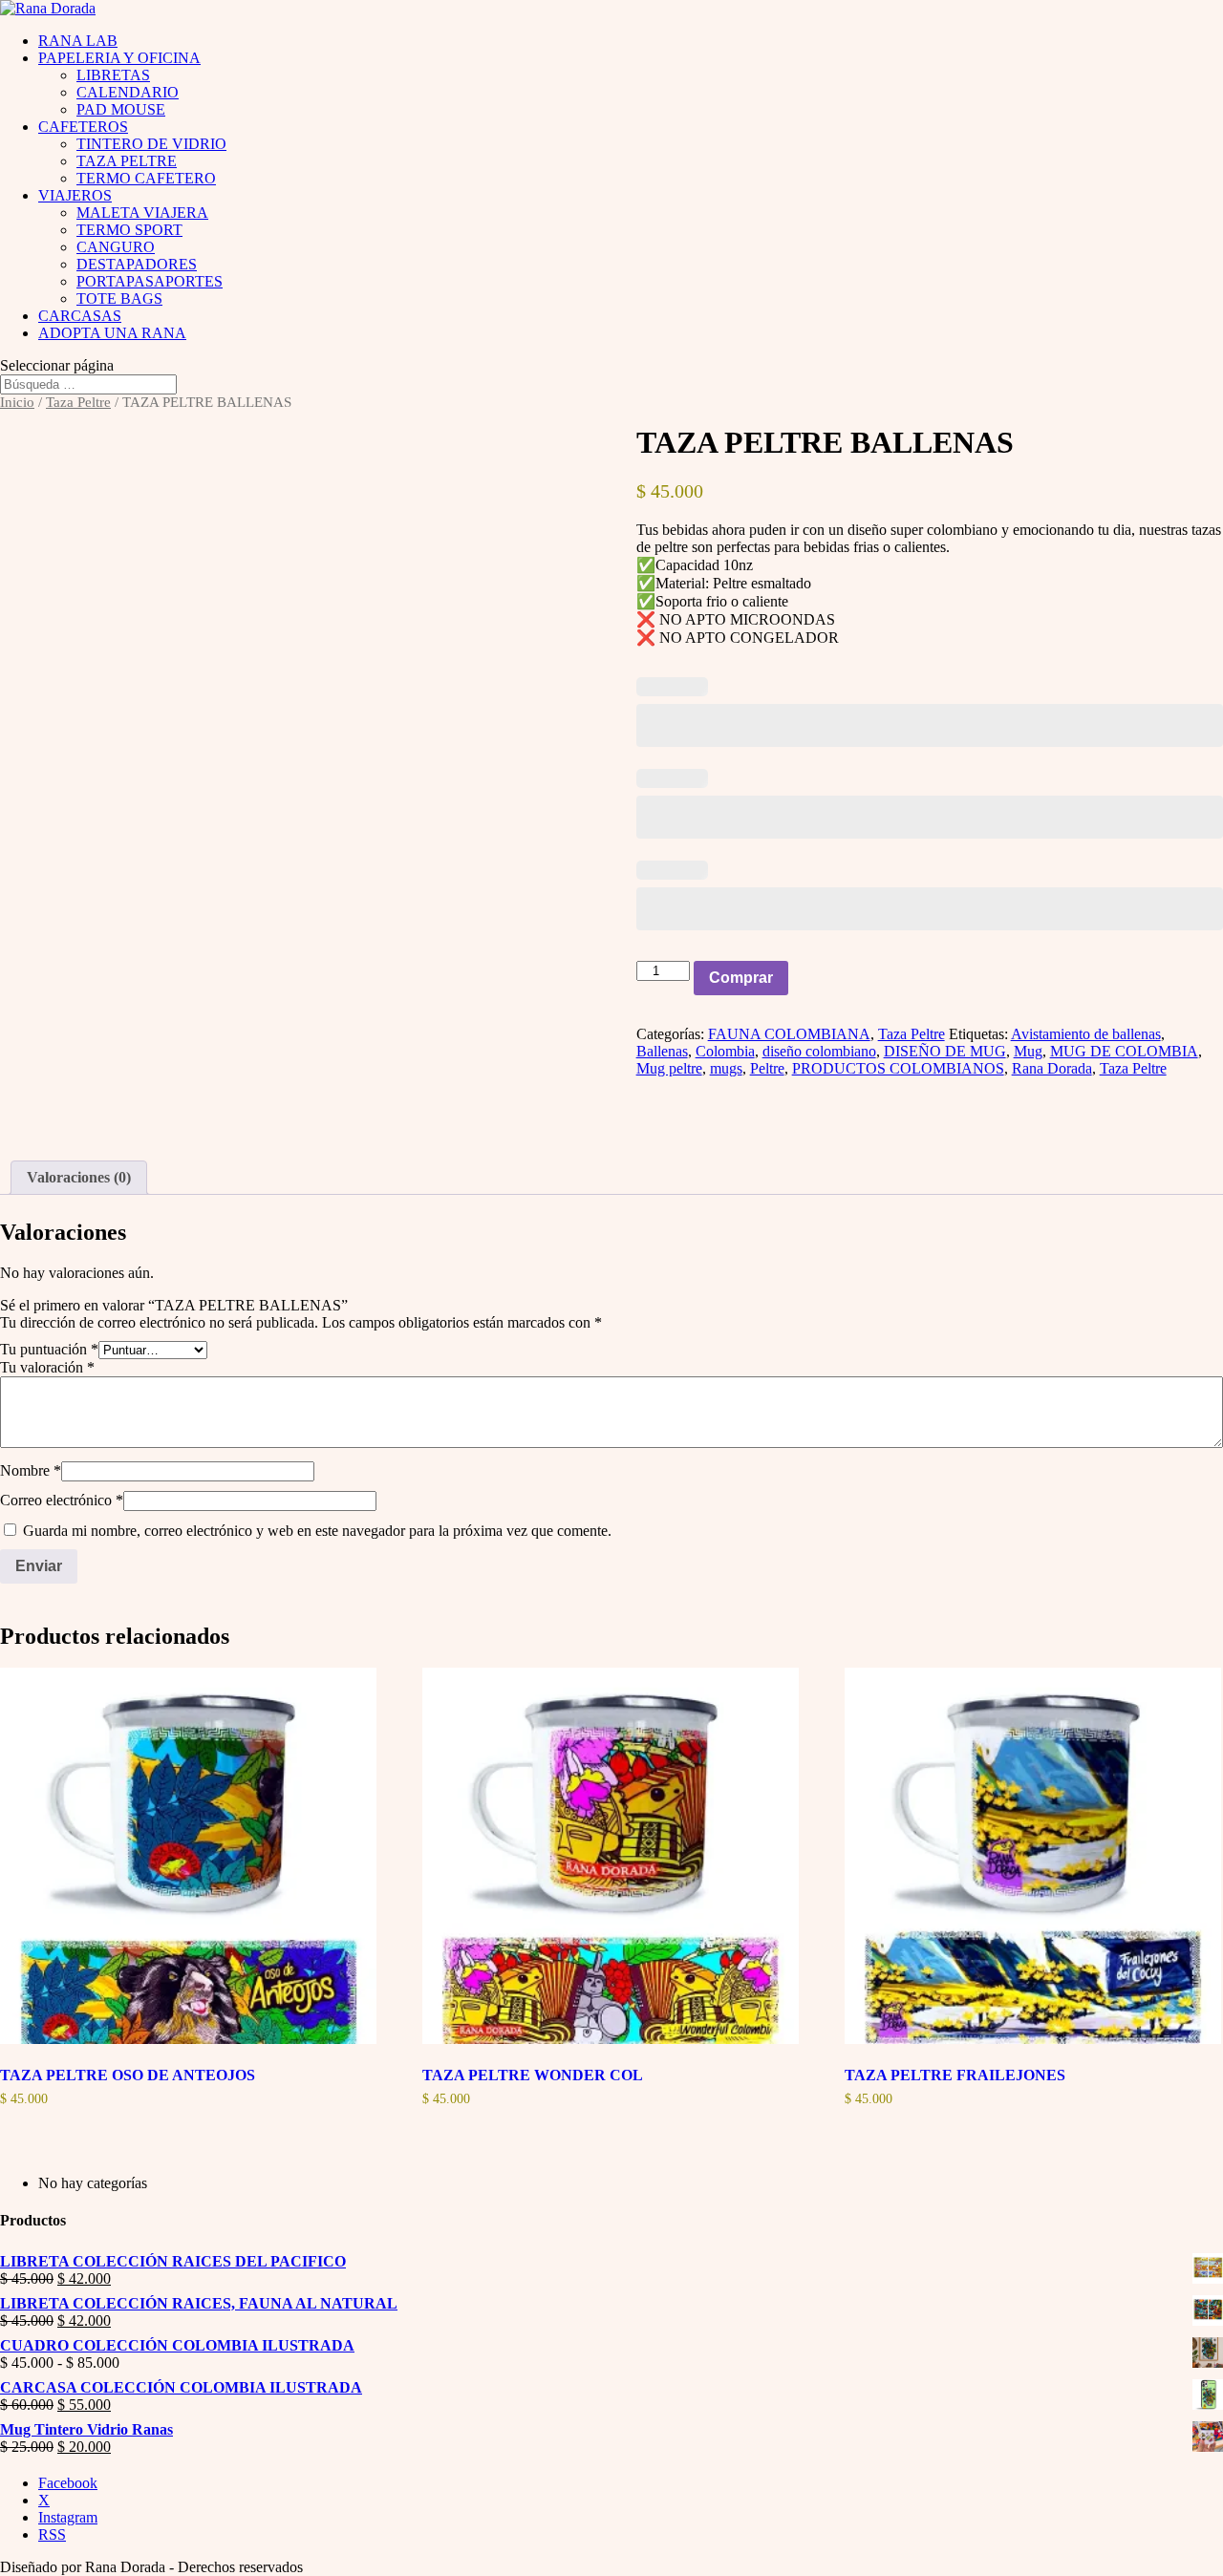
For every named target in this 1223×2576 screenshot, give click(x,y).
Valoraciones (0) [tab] (79, 1177)
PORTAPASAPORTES (150, 281)
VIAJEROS (75, 195)
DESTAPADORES (137, 264)
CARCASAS (80, 316)
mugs (726, 1068)
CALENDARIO (128, 92)
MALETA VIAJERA (142, 213)
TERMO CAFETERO (146, 178)
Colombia (725, 1051)
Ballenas (662, 1051)
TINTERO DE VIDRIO (151, 144)
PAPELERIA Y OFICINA (119, 58)
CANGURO (116, 247)
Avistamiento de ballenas (1086, 1034)
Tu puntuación (49, 1349)
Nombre (31, 1470)
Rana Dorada (1052, 1068)
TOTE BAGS (119, 298)
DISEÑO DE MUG (945, 1051)
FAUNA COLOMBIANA (789, 1034)
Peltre (767, 1068)
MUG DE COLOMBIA (1124, 1051)
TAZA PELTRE (127, 161)
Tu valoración (47, 1367)
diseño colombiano (819, 1051)
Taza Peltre (78, 402)
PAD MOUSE (121, 109)
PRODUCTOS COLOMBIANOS (898, 1068)
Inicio (17, 402)
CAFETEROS (83, 127)
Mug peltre (669, 1068)
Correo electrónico (62, 1500)
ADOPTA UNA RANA (112, 333)
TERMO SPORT (129, 230)
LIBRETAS (113, 75)
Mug (1028, 1051)
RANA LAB (78, 41)
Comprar (741, 978)
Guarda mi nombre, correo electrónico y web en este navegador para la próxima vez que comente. (317, 1531)
